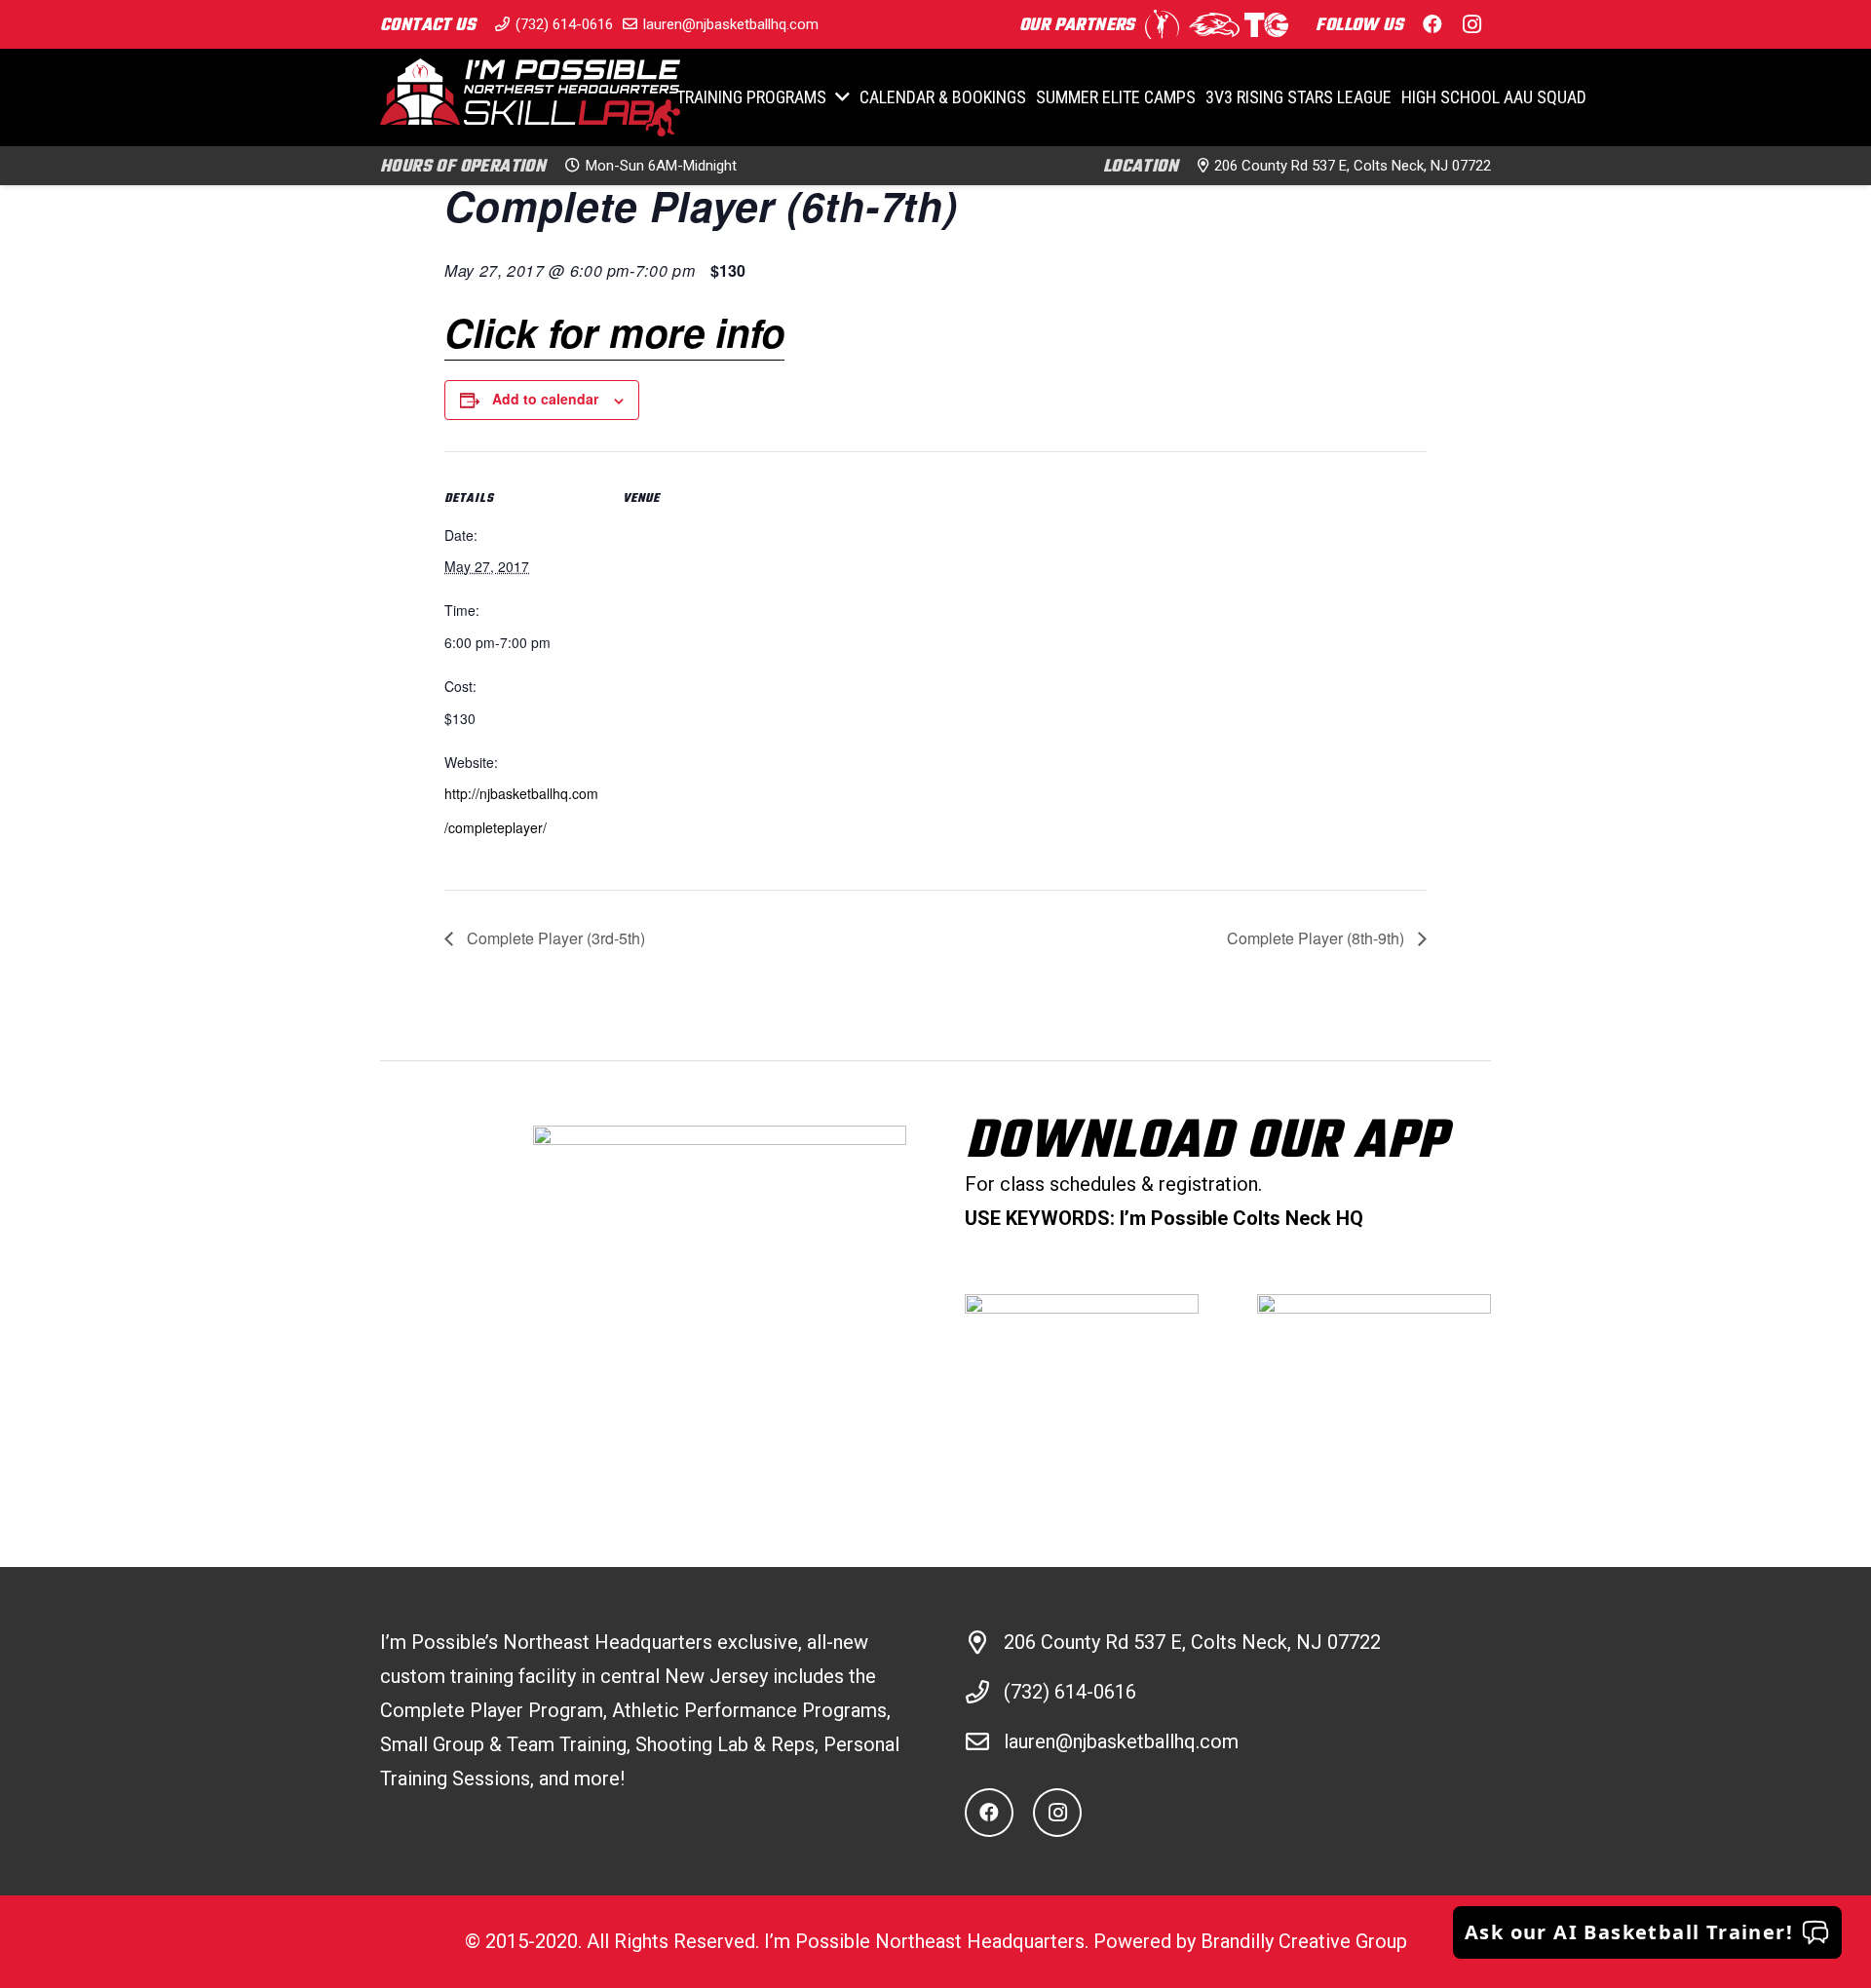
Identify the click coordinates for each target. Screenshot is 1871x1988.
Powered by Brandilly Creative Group (1250, 1941)
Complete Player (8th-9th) (1317, 938)
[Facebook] (1432, 24)
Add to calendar (545, 399)
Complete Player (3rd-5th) (554, 938)
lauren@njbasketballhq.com (1121, 1741)
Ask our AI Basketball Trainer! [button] (1629, 1932)
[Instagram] (1471, 24)
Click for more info (614, 332)
